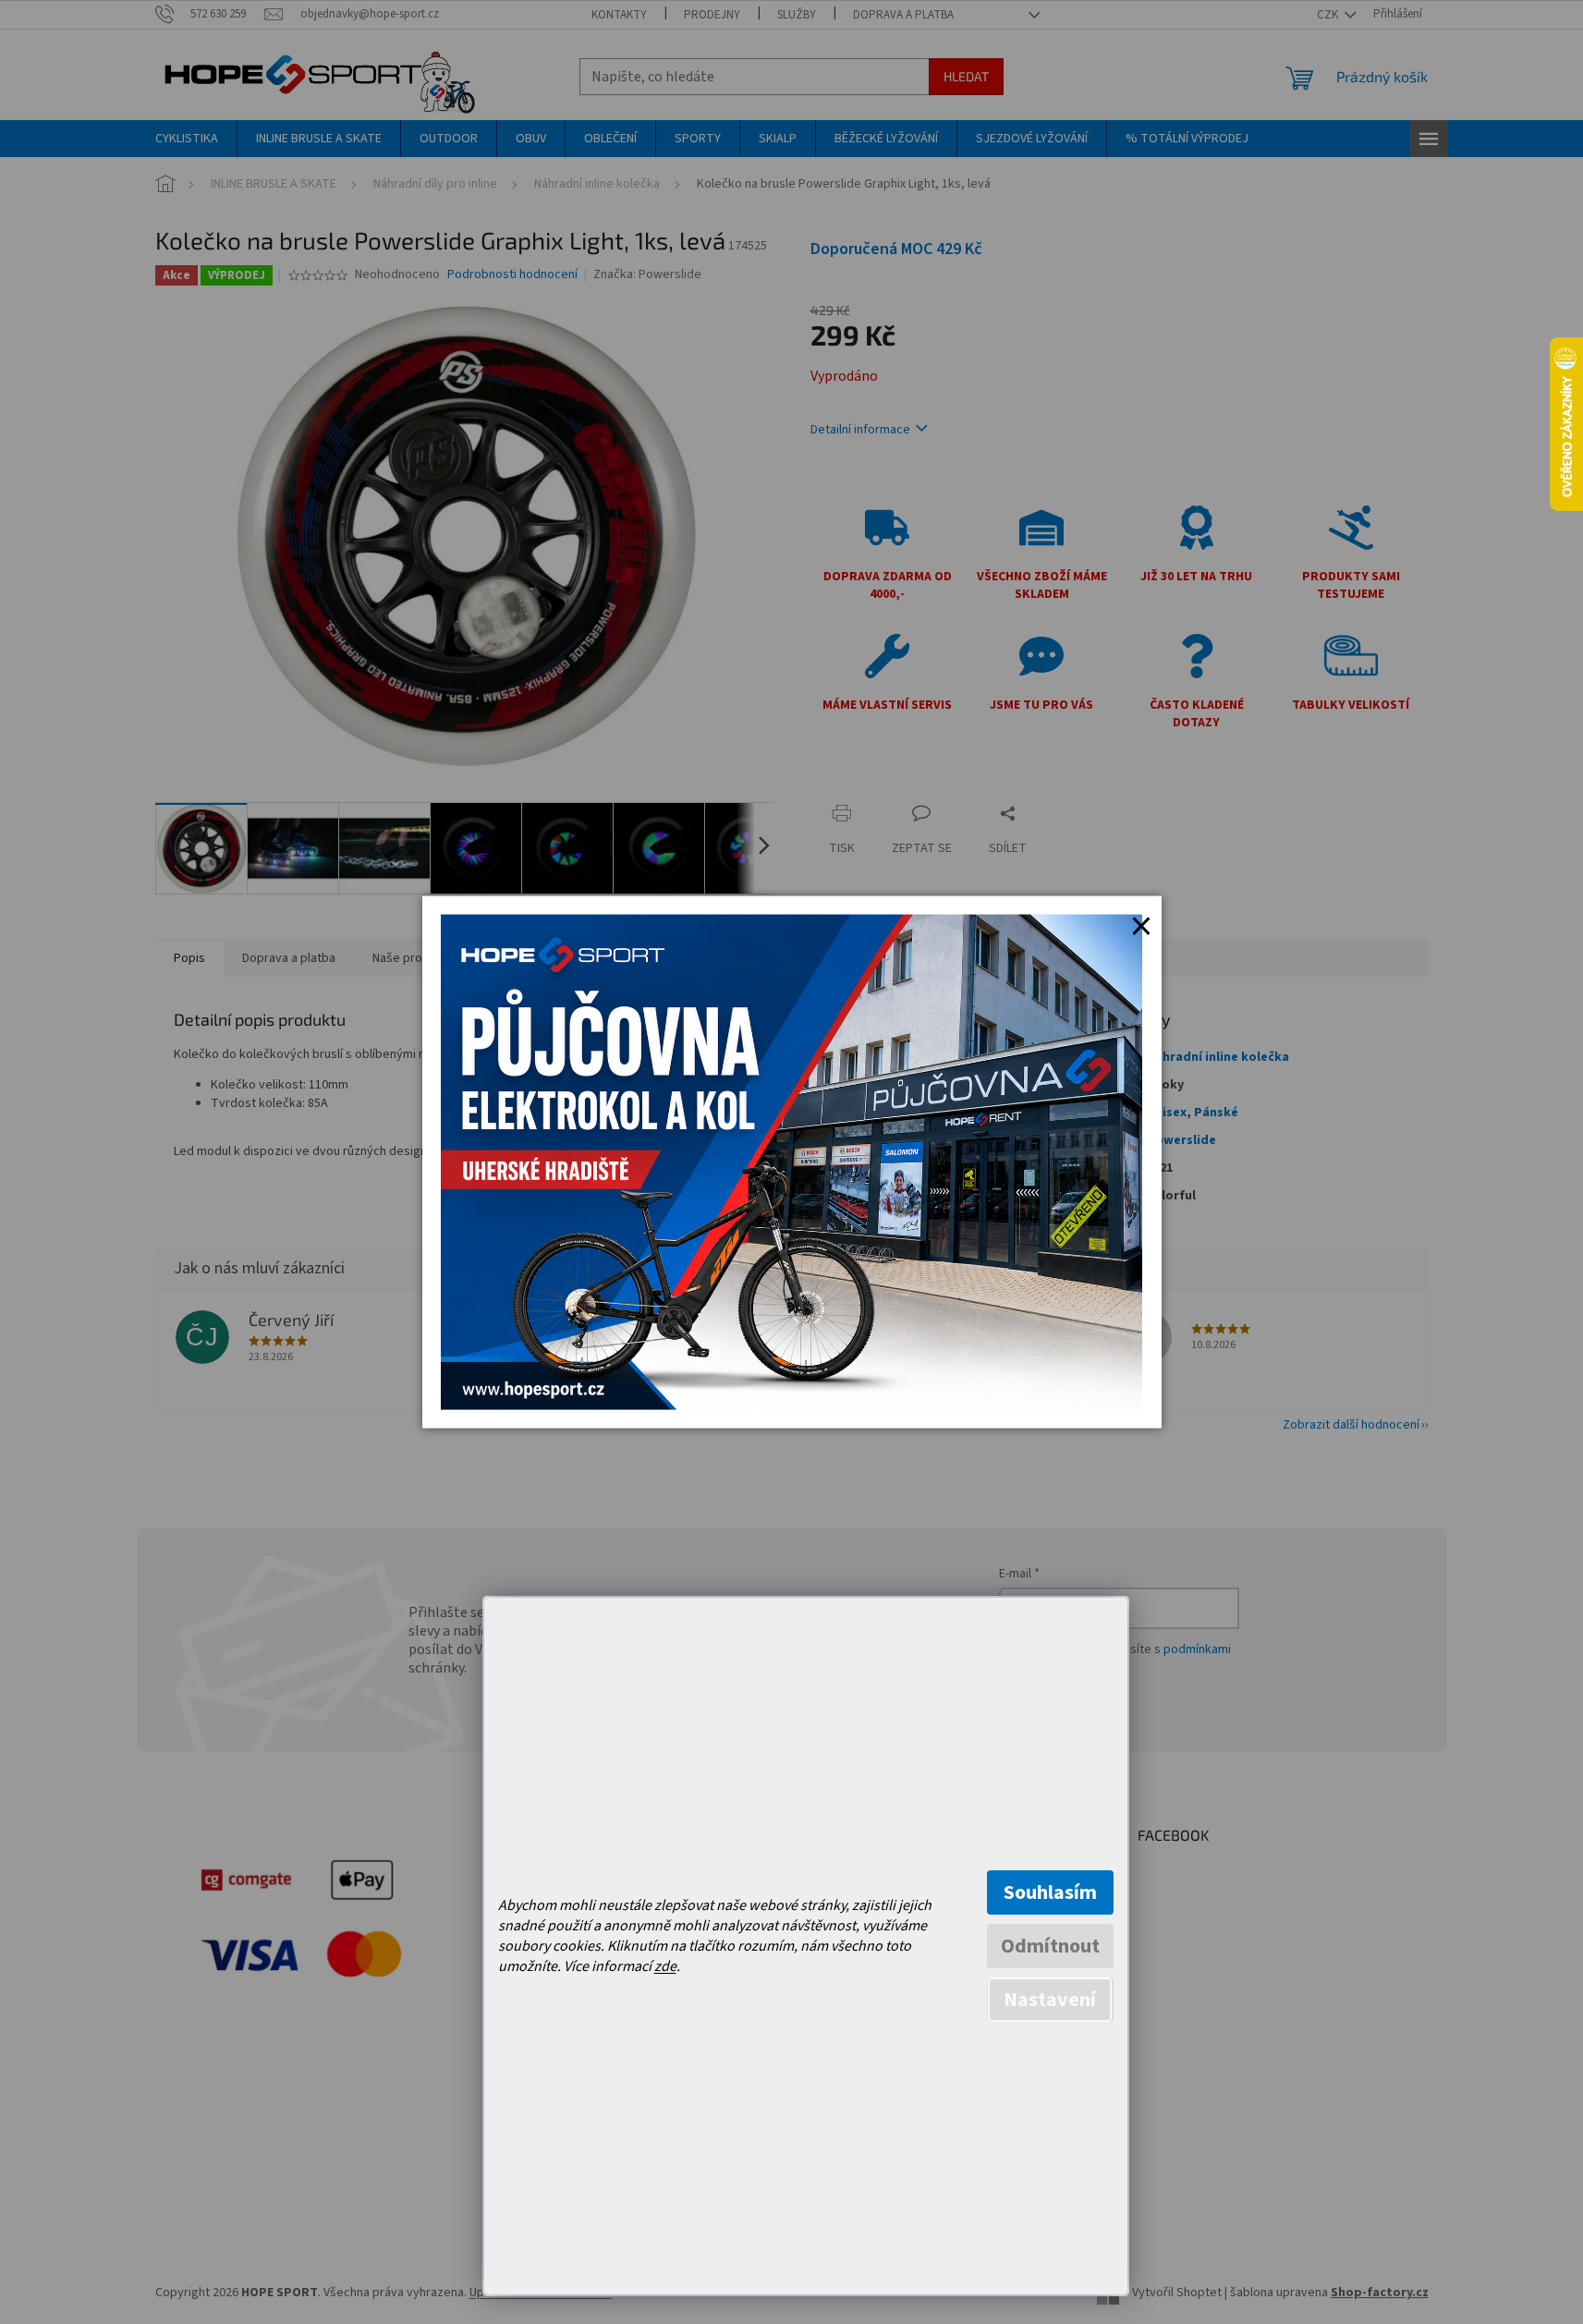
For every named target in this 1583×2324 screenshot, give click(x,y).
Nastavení (1050, 2000)
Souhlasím (1050, 1892)
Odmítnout (1050, 1946)
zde (665, 1966)
